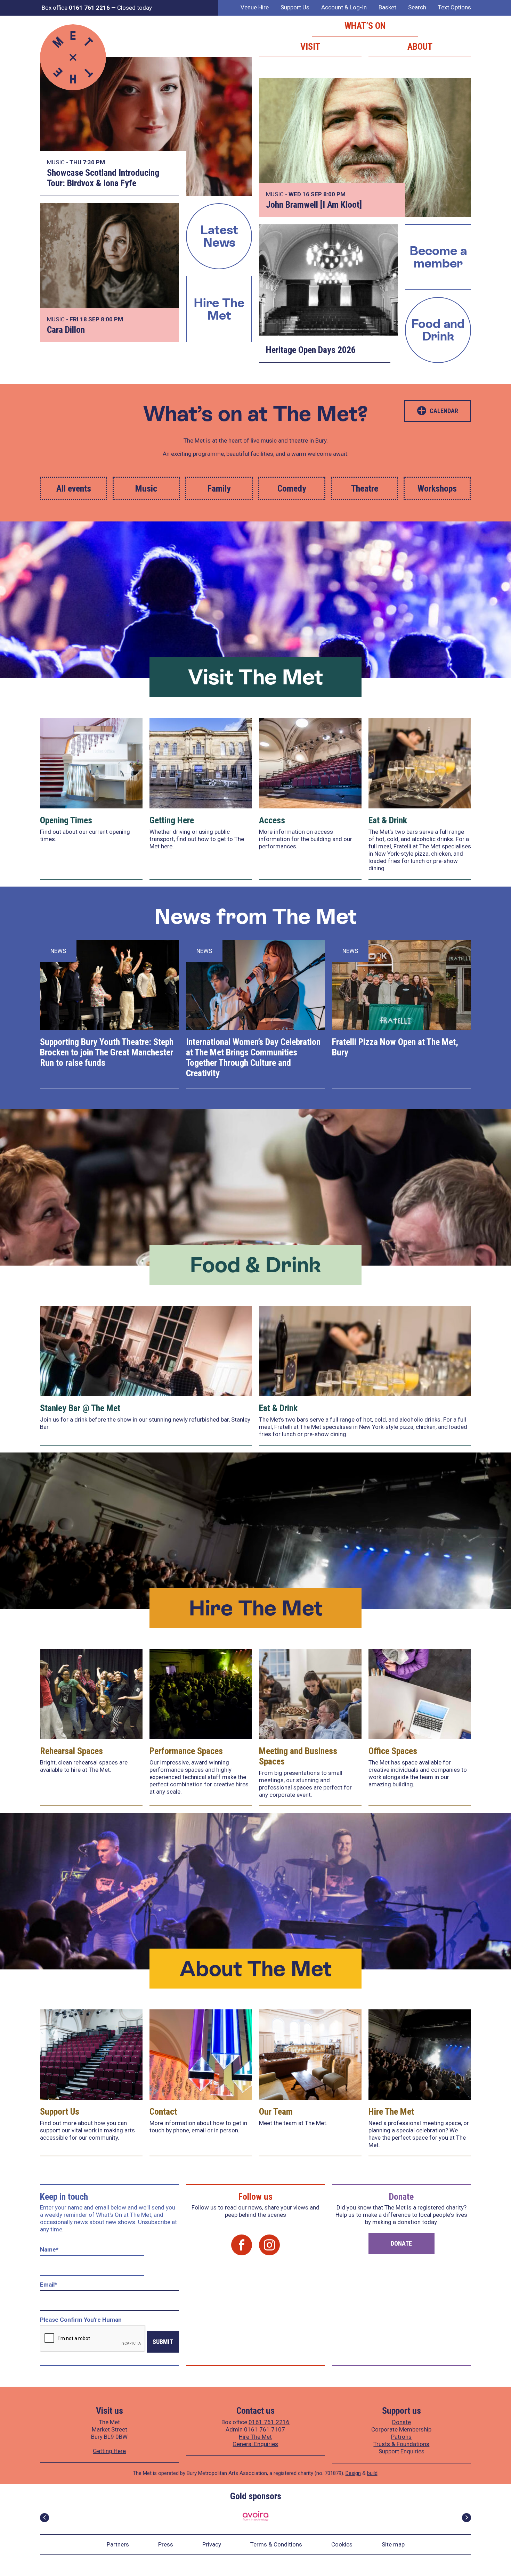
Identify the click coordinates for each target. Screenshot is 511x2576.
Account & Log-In (344, 7)
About (420, 47)
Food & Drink (255, 1265)
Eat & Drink (388, 820)
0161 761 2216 (269, 2422)
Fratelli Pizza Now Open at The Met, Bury (395, 1047)
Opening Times (66, 820)
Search (417, 7)
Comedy (292, 488)
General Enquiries (255, 2444)
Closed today (135, 8)
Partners (118, 2544)
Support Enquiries (401, 2451)
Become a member (438, 257)
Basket (387, 7)
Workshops (437, 488)
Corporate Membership (401, 2429)
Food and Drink (438, 330)
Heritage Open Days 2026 (311, 350)
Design (353, 2473)
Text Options (455, 7)
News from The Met (255, 916)
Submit (163, 2342)
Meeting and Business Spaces (298, 1756)
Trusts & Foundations (401, 2444)
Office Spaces (393, 1751)
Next (467, 2518)
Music (146, 488)
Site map (393, 2544)
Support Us (295, 7)
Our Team (276, 2112)
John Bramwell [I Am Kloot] (314, 205)
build (372, 2473)
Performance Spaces (186, 1751)
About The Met (256, 1969)
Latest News (219, 236)
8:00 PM (334, 194)
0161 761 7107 (265, 2429)
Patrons (401, 2437)
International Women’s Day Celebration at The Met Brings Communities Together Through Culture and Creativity (253, 1057)
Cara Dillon (66, 330)
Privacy (212, 2544)
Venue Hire (255, 7)
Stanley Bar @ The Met (80, 1408)
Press (166, 2544)
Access (272, 820)
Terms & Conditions (276, 2544)
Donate (401, 2243)
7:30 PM (94, 162)
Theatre (365, 488)
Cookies (342, 2544)
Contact (163, 2112)
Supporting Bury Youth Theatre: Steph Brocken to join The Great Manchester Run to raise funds (107, 1052)
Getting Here (172, 820)
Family (219, 488)
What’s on (365, 26)
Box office (76, 8)
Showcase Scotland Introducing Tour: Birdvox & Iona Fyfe (103, 178)
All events (74, 488)
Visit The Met (255, 677)
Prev (44, 2518)
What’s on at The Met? (256, 414)
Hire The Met (219, 309)
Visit (310, 47)
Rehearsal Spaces (71, 1751)
